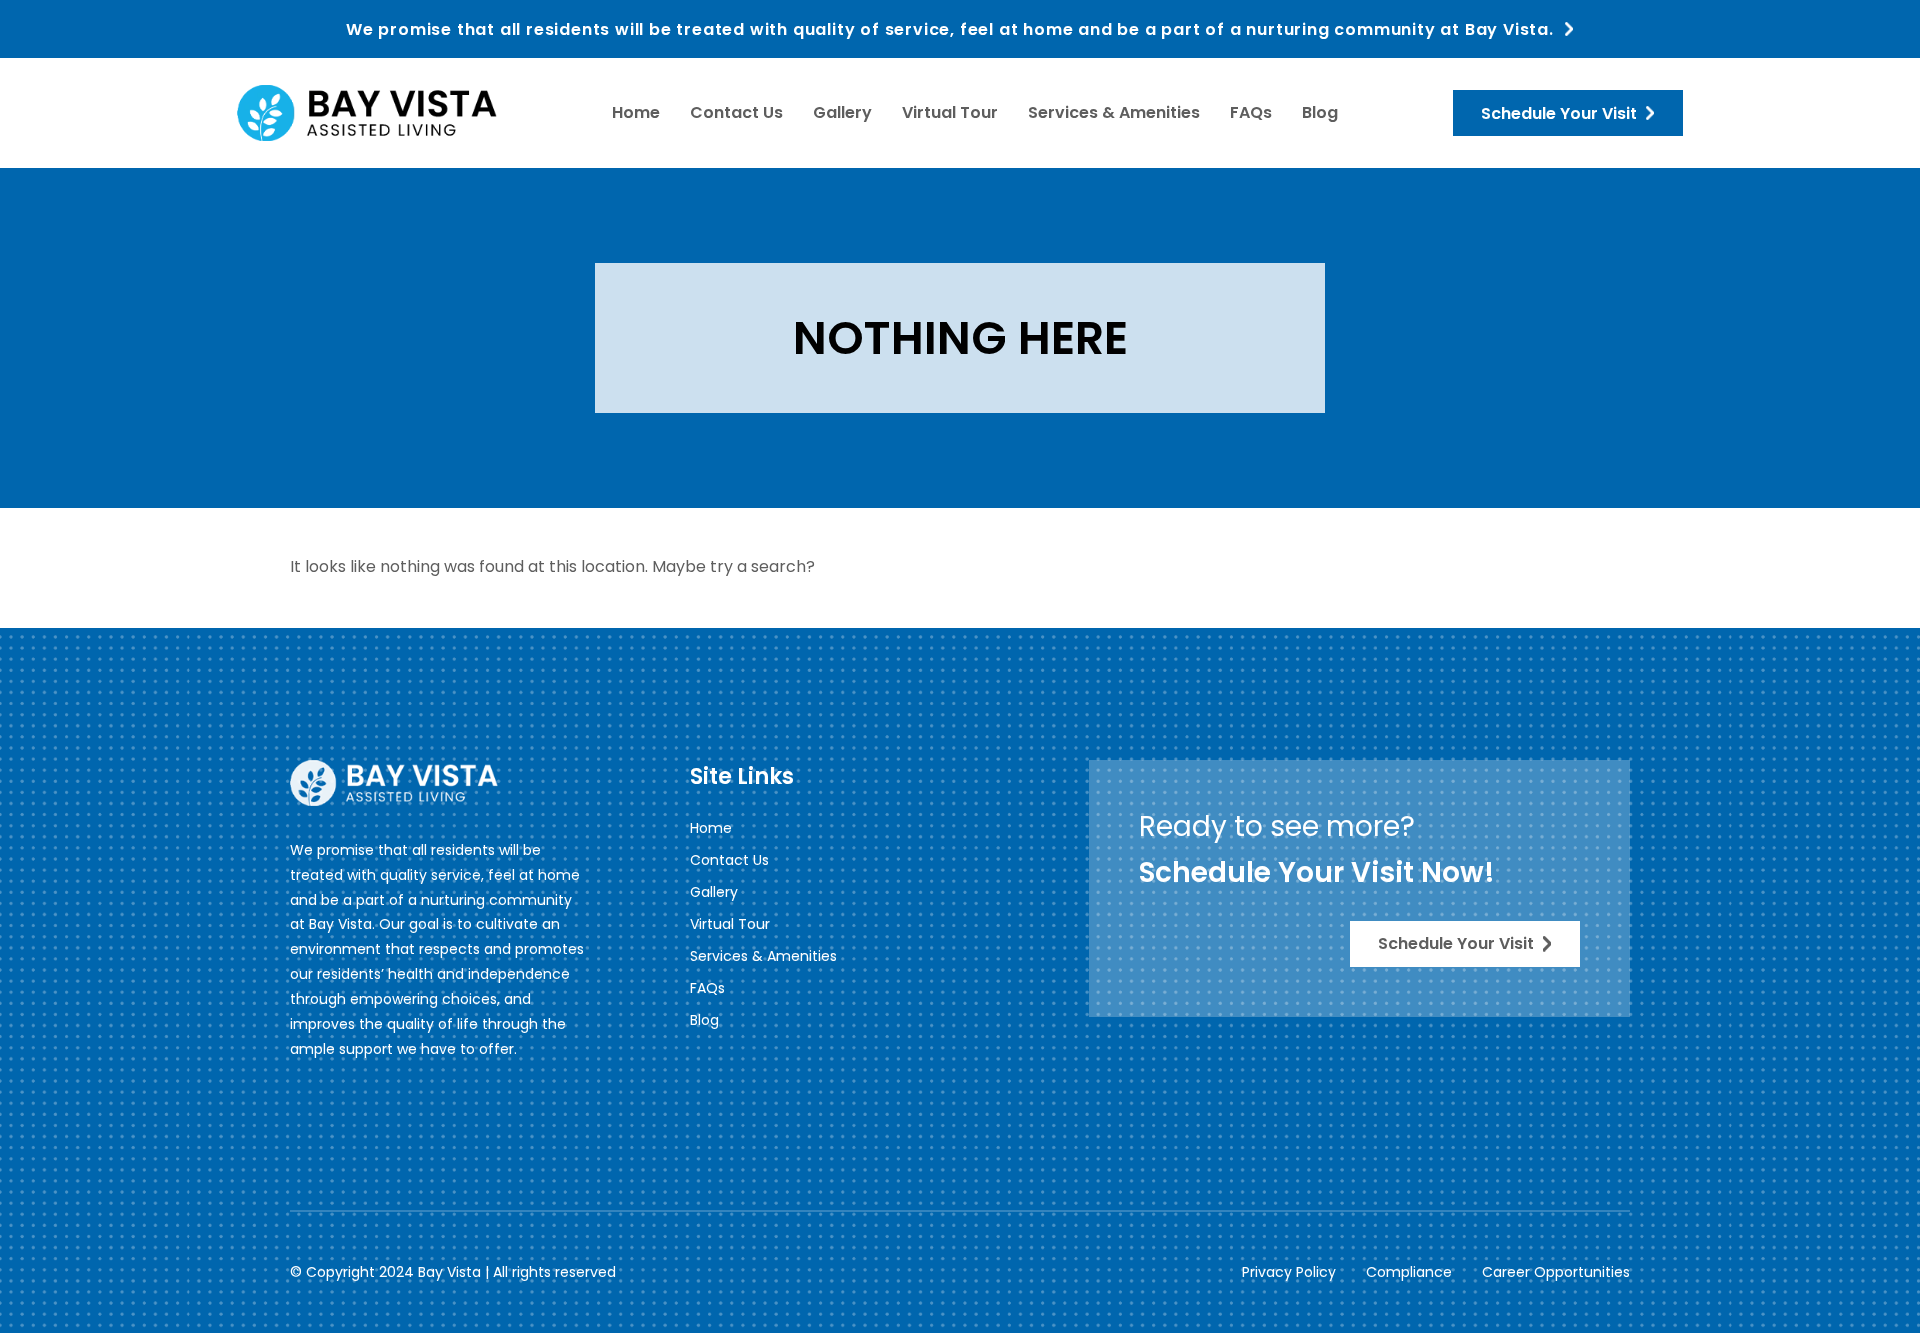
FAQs (1251, 112)
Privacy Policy (1289, 1272)
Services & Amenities (1114, 112)
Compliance (1409, 1272)
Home (636, 112)
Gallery (842, 112)
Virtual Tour (950, 112)
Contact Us (736, 112)
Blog (1320, 112)
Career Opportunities (1556, 1272)
